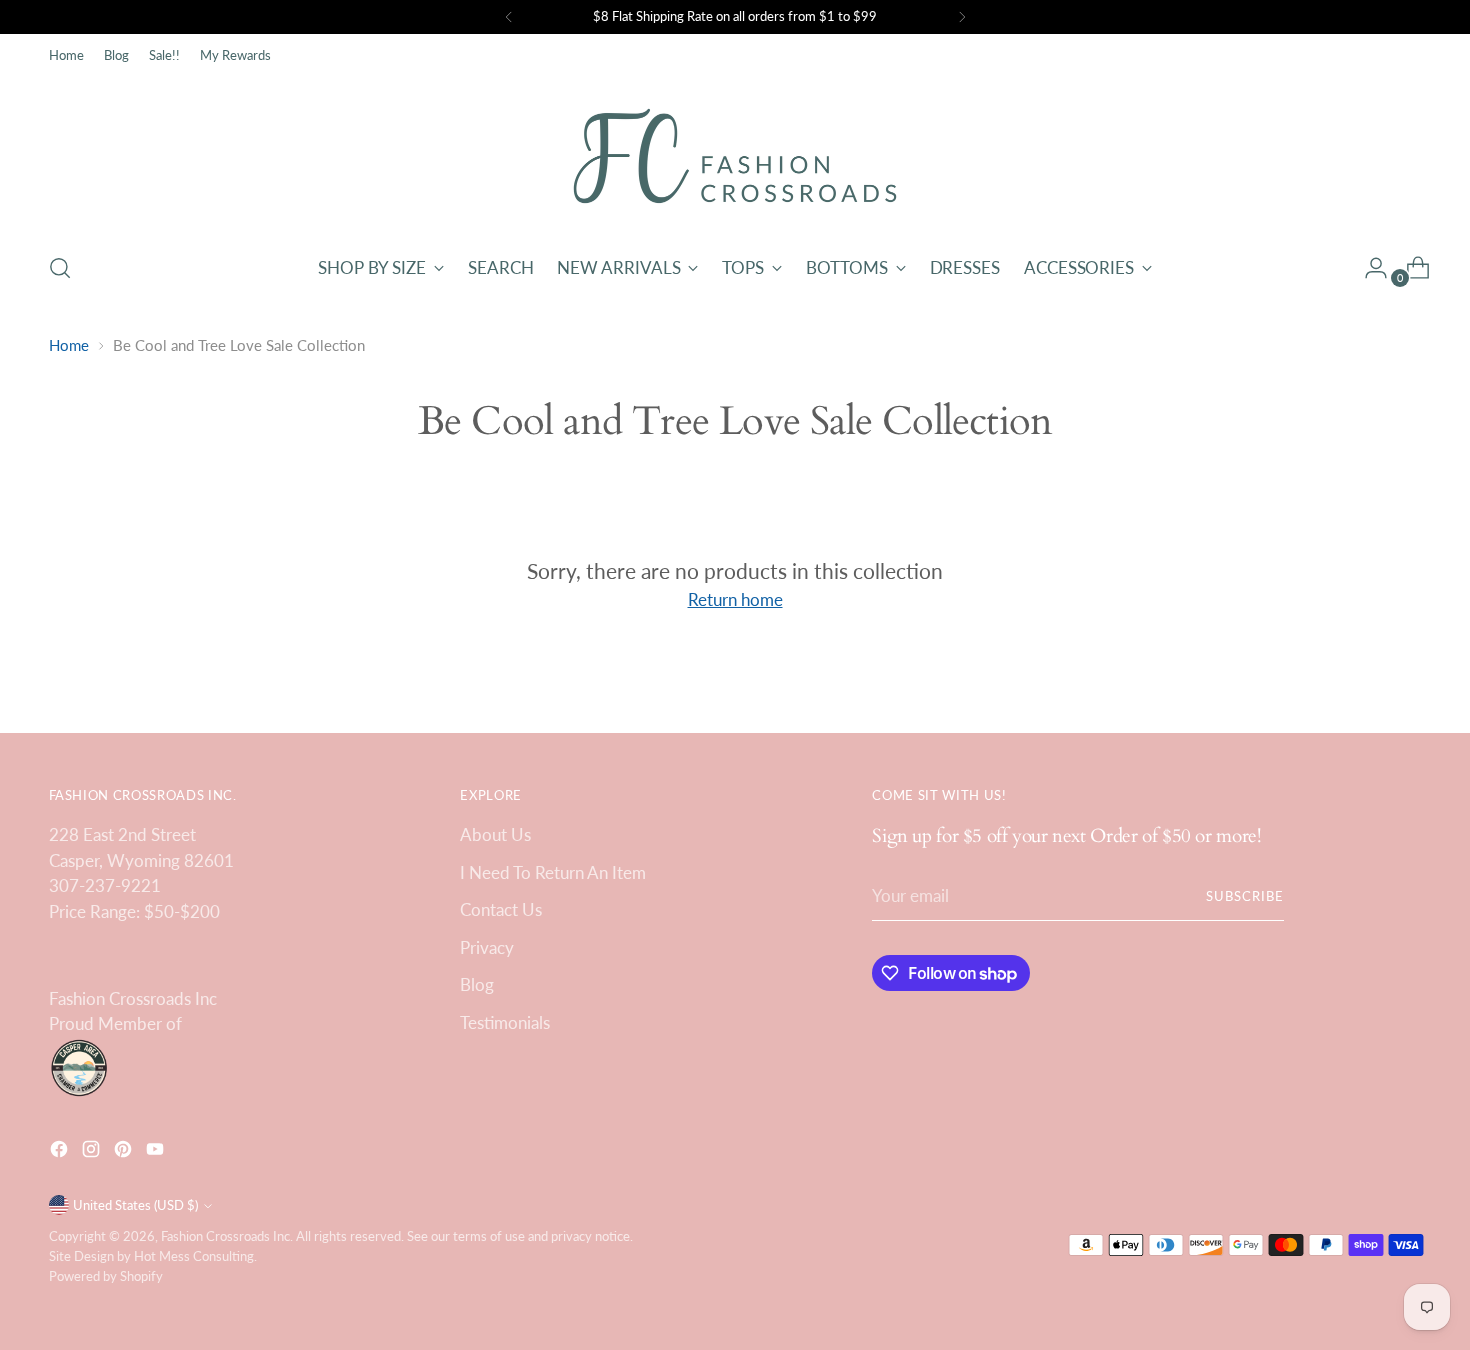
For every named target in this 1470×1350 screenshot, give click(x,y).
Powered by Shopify (106, 1276)
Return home (735, 599)
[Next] (962, 17)
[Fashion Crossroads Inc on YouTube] (157, 1152)
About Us (495, 834)
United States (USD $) (135, 1205)
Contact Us (501, 909)
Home (69, 345)
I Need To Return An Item (553, 872)
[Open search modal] (60, 268)
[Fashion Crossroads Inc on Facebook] (61, 1152)
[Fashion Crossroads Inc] (735, 156)
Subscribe (1245, 896)
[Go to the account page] (1368, 268)
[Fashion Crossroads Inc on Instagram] (93, 1152)
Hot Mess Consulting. (195, 1256)
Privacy (487, 947)
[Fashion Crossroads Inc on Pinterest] (125, 1152)
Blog (477, 984)
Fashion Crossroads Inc (225, 1236)
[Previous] (509, 17)
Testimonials (505, 1022)
